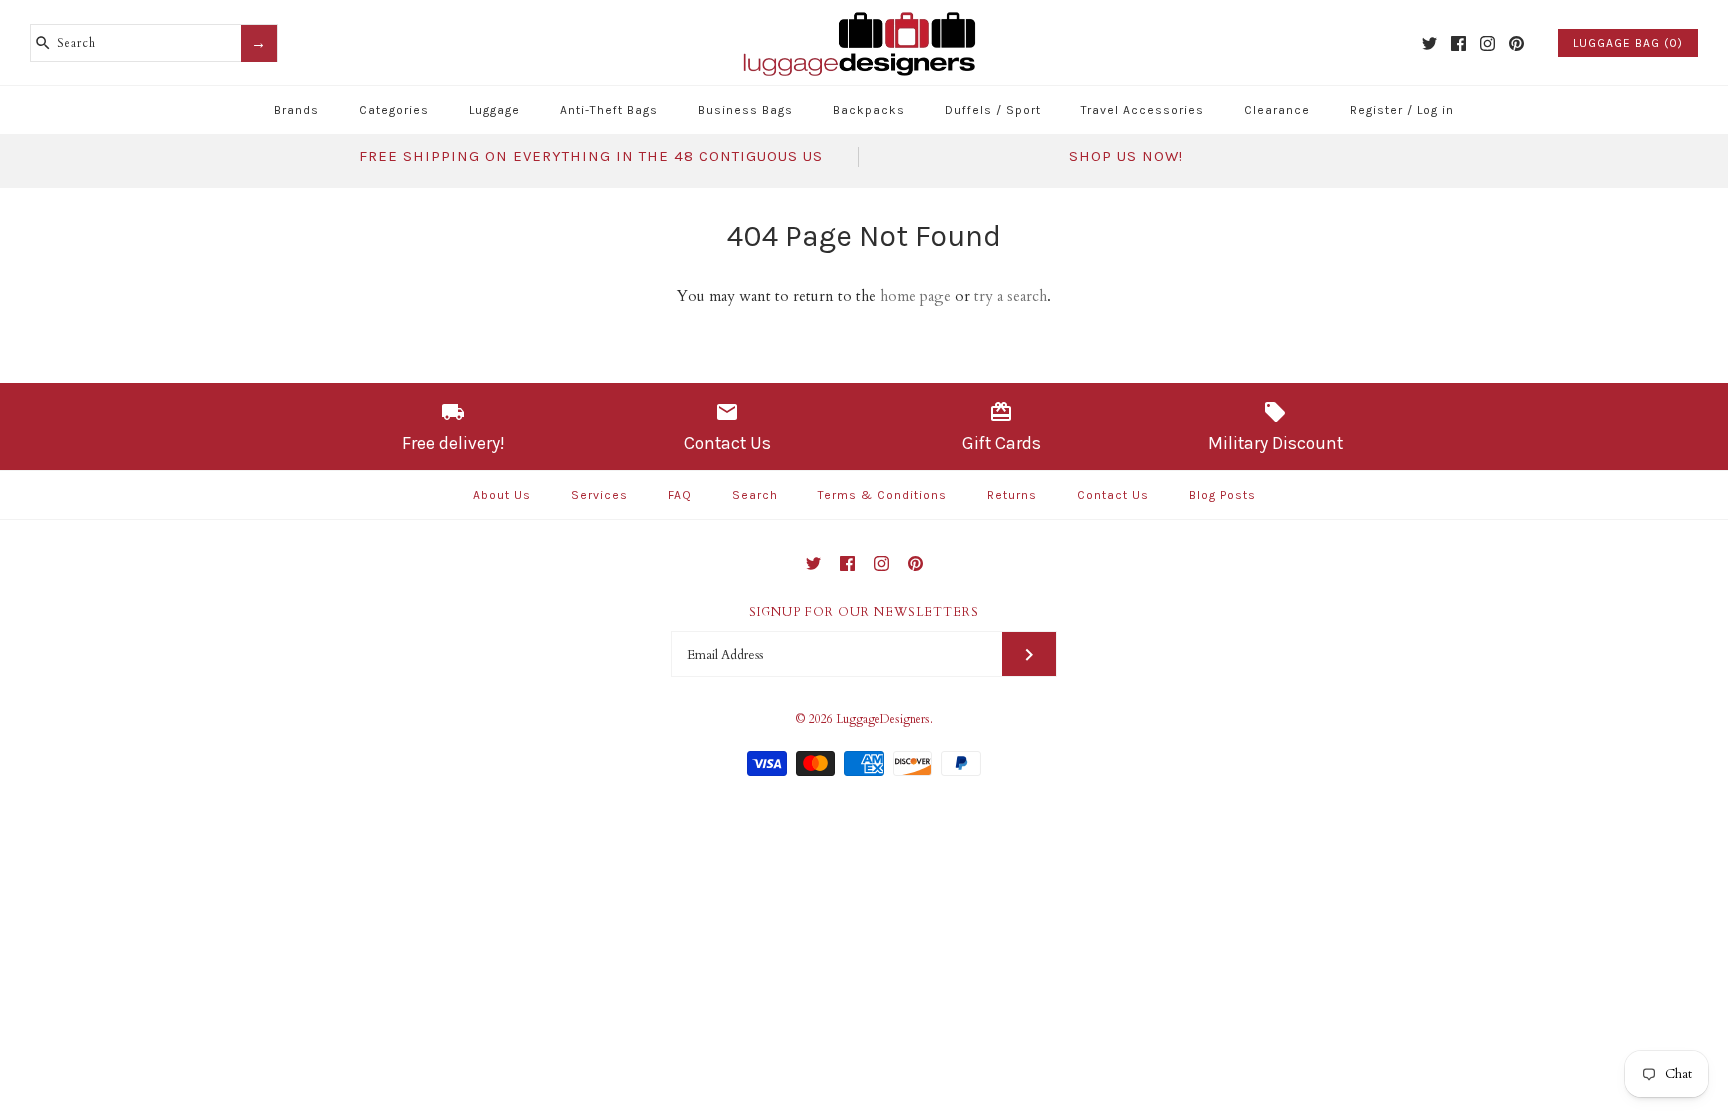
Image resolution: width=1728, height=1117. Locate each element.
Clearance (1277, 110)
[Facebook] (1458, 43)
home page (915, 296)
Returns (1012, 495)
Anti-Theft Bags (609, 110)
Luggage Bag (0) (1628, 43)
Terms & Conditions (882, 495)
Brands (296, 110)
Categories (394, 110)
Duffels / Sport (993, 110)
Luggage (494, 110)
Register (1376, 110)
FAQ (680, 495)
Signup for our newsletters (864, 612)
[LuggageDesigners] (864, 14)
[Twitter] (1429, 43)
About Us (502, 495)
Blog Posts (1222, 495)
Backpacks (869, 110)
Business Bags (745, 110)
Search (755, 495)
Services (599, 495)
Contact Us (1113, 495)
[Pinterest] (1516, 43)
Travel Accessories (1142, 110)
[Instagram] (1487, 43)
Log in (1435, 110)
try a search (1010, 296)
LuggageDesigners (883, 719)
